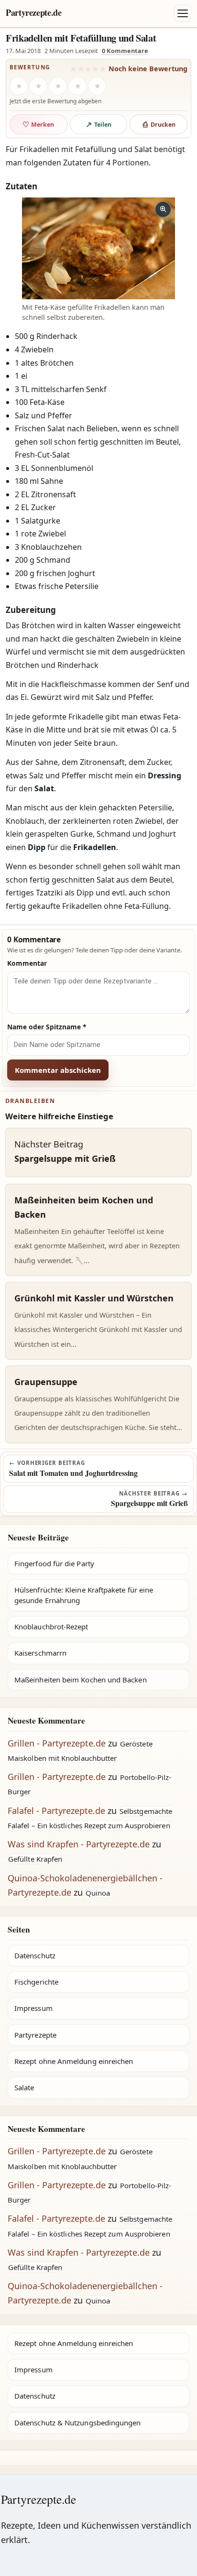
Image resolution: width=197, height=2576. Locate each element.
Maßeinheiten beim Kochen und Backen (81, 1680)
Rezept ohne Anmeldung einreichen (74, 2061)
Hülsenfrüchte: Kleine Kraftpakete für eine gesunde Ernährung (84, 1595)
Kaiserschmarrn (40, 1653)
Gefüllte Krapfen (35, 1859)
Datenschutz (35, 1955)
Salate (24, 2087)
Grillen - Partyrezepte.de (57, 1743)
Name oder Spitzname (47, 1027)
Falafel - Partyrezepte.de (56, 1811)
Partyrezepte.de (34, 12)
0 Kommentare (125, 51)
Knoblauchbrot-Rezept (51, 1626)
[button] (98, 248)
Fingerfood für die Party (54, 1563)
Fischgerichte (36, 1982)
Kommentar (27, 963)
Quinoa (98, 1893)
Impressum (33, 2008)
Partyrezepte (35, 2035)
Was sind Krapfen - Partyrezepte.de (79, 1844)
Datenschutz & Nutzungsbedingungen (77, 2423)
